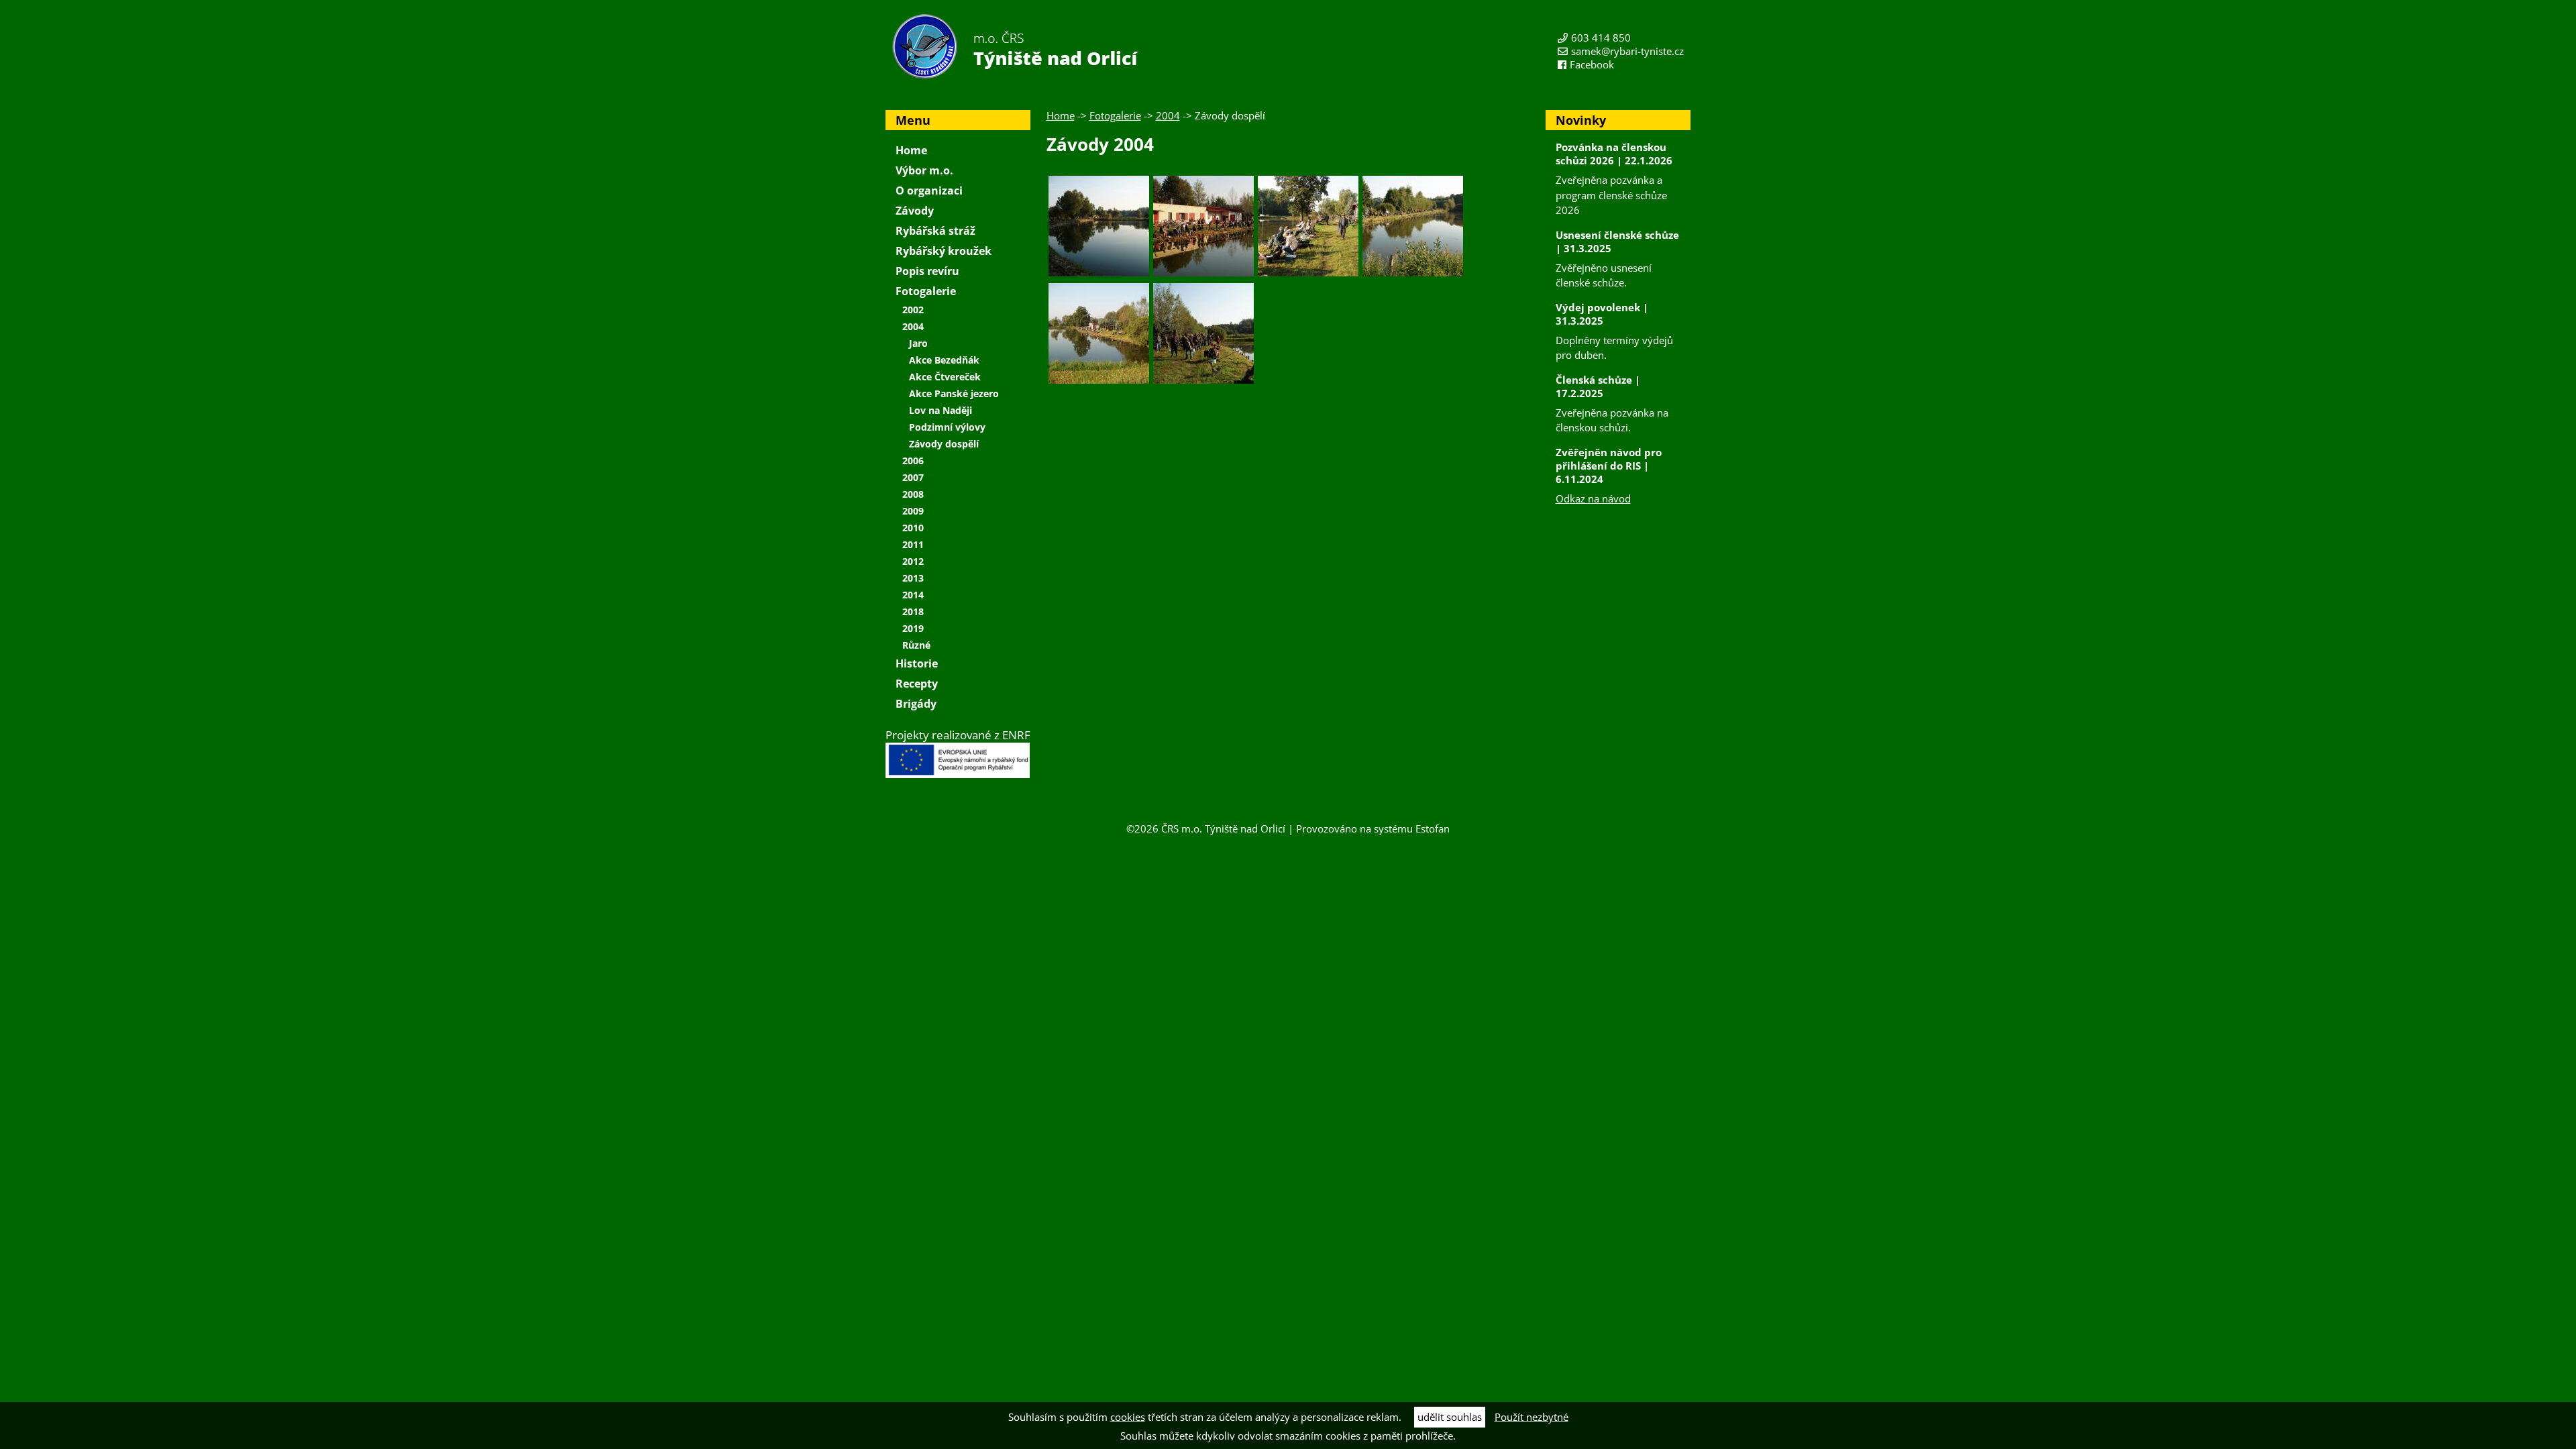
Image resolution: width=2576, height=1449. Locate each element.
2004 (1168, 115)
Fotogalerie (1115, 115)
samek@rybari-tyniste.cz (1627, 51)
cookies (1128, 1417)
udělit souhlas (1450, 1417)
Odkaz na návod (1593, 498)
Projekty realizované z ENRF (958, 735)
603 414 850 (1601, 38)
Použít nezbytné (1532, 1417)
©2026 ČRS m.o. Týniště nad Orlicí (1206, 828)
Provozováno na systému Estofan (1373, 828)
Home (1061, 115)
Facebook (1592, 64)
